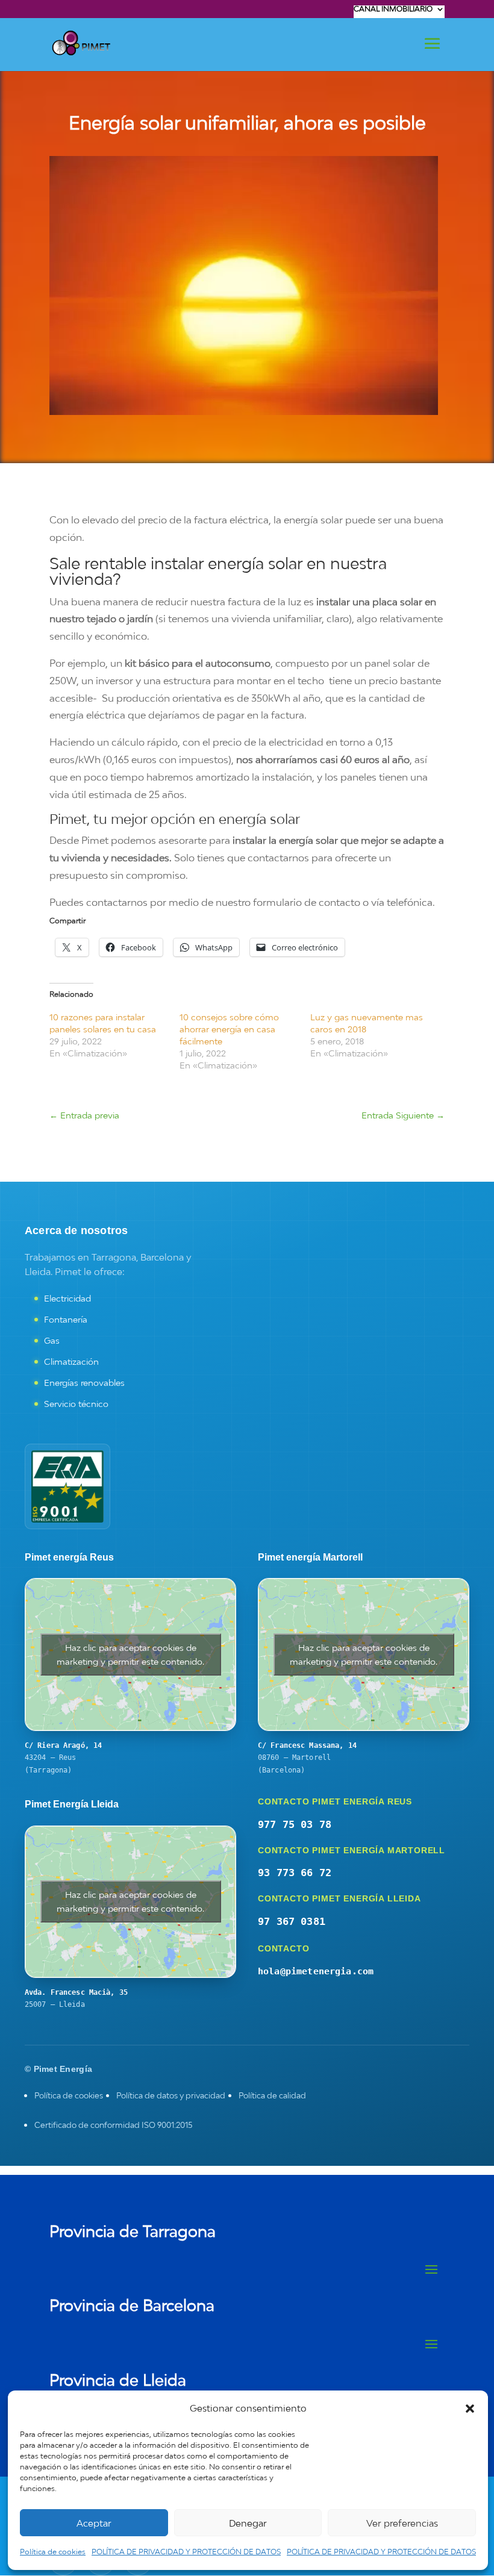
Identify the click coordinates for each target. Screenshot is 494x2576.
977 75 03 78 (295, 1824)
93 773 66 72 (295, 1873)
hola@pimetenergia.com (316, 1971)
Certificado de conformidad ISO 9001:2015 (113, 2125)
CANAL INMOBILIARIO (393, 9)
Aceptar (94, 2523)
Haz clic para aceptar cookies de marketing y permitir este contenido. (130, 1654)
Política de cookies (53, 2552)
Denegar (248, 2523)
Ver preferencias (402, 2523)
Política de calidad (272, 2095)
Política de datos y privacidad (171, 2095)
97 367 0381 (292, 1921)
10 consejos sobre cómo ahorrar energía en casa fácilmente (229, 1029)
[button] (470, 2409)
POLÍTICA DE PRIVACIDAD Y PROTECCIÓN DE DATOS (186, 2552)
